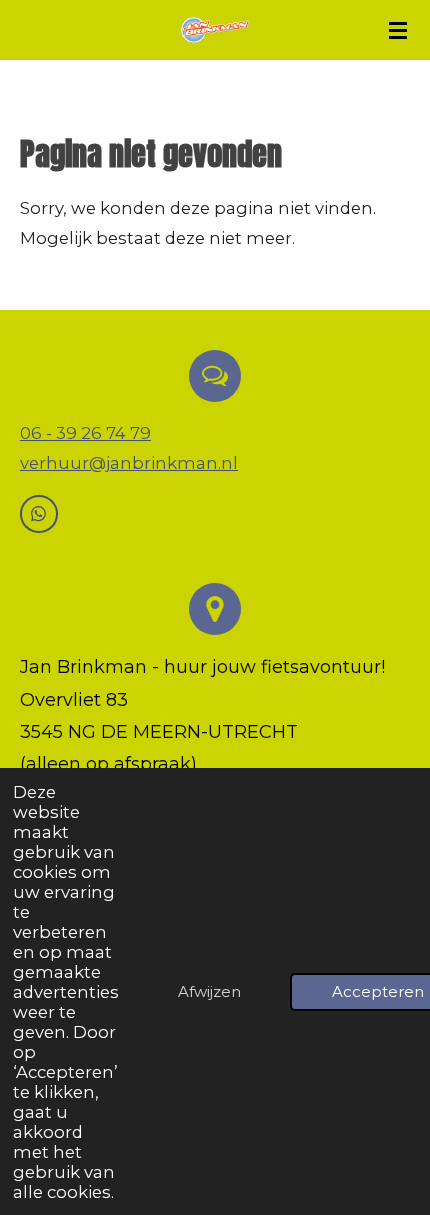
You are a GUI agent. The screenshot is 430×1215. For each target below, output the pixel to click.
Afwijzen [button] (209, 991)
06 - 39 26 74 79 (85, 433)
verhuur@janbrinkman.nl (129, 463)
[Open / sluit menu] (398, 30)
